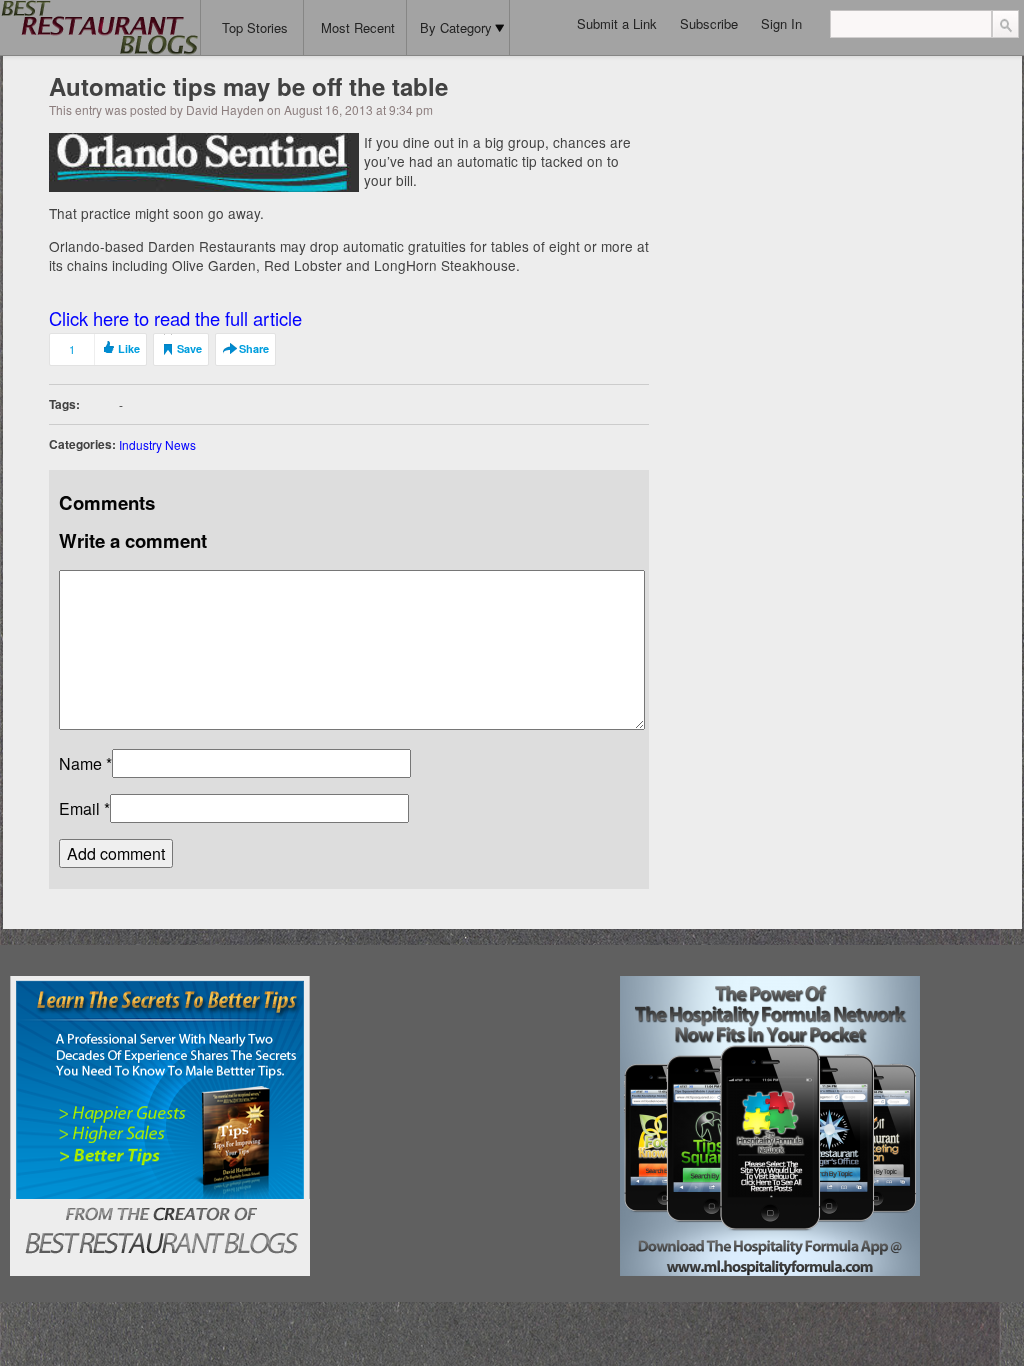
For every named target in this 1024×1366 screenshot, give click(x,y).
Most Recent (358, 27)
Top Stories (255, 27)
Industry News (157, 444)
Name (80, 763)
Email (79, 808)
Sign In (781, 23)
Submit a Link (617, 23)
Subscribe (709, 23)
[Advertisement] (465, 1101)
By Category (456, 27)
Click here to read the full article (175, 318)
